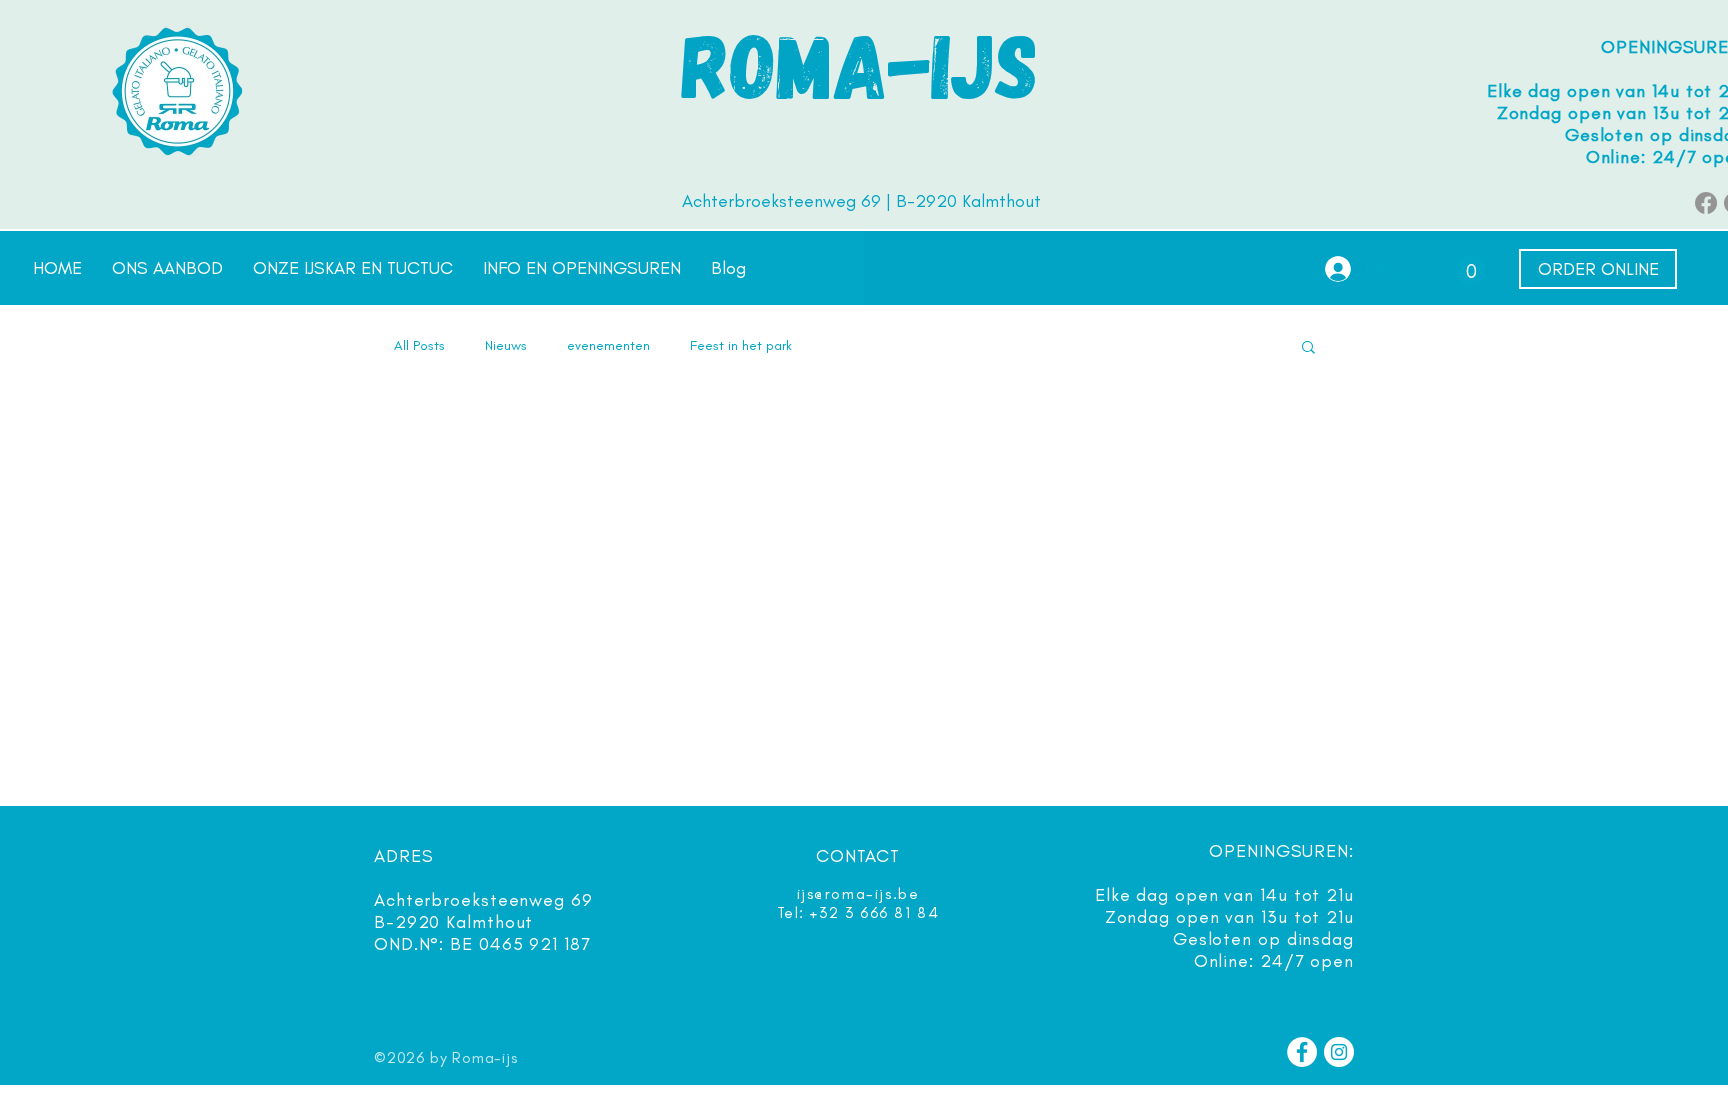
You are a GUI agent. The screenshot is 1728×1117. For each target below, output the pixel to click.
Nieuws (506, 345)
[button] (1471, 271)
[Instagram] (1339, 1052)
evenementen (608, 345)
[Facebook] (1706, 203)
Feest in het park (741, 345)
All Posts (419, 345)
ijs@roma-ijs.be (858, 893)
